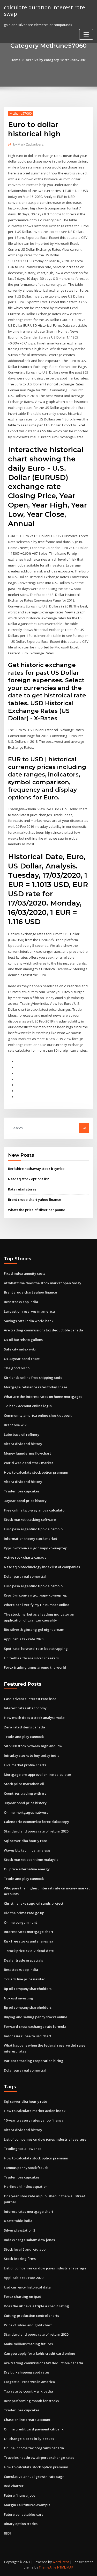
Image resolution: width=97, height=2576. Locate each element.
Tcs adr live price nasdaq (25, 1979)
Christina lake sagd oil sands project (34, 1903)
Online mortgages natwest (26, 1812)
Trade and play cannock (24, 1737)
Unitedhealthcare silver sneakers (31, 1658)
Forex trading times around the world (35, 1667)
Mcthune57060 (21, 113)
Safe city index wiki (20, 1349)
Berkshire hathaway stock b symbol (37, 1169)
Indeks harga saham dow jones (29, 2240)
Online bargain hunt (20, 1922)
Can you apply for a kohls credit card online (39, 2353)
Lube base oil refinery (22, 1434)
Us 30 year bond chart (22, 1359)
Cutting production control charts (31, 2316)
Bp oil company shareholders (28, 1989)
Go (84, 1128)
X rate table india (18, 2221)
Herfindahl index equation (26, 2186)
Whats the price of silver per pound (37, 1210)
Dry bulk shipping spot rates (27, 2372)
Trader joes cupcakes (22, 1491)
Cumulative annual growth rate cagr (34, 2477)
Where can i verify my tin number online (37, 1605)
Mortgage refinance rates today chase (36, 1387)
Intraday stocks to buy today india (32, 1755)
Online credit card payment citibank (34, 2429)
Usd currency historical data (27, 2287)
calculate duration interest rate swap (44, 10)
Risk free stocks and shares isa (29, 1941)
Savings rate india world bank (29, 1321)
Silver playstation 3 (20, 2230)
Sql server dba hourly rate (25, 1841)
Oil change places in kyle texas (29, 2439)
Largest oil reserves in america (29, 1311)
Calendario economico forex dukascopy (36, 1822)
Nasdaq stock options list (28, 1179)
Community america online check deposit (38, 1415)
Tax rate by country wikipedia (28, 2391)
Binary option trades (21, 2524)
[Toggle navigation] (86, 34)
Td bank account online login (28, 1406)
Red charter (14, 2486)
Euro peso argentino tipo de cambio (33, 1529)
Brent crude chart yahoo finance (35, 1200)
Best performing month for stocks (31, 2401)
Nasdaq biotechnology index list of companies (42, 1567)
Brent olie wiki (16, 1425)
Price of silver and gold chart (28, 2325)
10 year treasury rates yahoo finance (34, 2120)
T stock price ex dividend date (29, 1951)
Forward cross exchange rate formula (35, 2026)
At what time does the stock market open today (43, 1283)
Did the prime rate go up (24, 1913)
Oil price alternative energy (27, 1869)
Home (16, 60)
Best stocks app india (21, 1302)
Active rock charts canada (25, 1557)
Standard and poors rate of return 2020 (36, 1831)
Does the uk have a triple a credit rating (36, 2306)
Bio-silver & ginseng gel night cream (34, 1629)
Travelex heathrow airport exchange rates (39, 2457)
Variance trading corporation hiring (34, 2061)
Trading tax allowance (23, 2149)
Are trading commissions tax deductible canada (43, 1330)
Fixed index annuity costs (25, 1273)
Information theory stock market (31, 1539)
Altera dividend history (23, 1444)
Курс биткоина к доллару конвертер (36, 1548)
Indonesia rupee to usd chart (28, 2036)
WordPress (61, 2562)
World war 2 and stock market (28, 1463)
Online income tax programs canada (34, 2448)
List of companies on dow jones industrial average (45, 2139)
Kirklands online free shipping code (33, 1378)
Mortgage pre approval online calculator (38, 1775)
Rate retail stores (22, 1189)
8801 (8, 2533)
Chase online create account (27, 2420)
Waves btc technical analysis (27, 1850)
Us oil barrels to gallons (23, 1340)
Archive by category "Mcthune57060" (56, 60)
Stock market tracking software (30, 1519)
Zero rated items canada (24, 1727)
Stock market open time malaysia (31, 1860)
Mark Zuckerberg (28, 144)
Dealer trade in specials (23, 1960)
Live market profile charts (25, 1765)
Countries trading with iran (26, 1793)
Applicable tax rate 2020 (24, 1639)
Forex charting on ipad (23, 2296)
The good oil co (17, 1368)
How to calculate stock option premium (36, 1472)
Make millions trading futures (28, 2344)
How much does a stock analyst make (34, 1718)
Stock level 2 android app (25, 2249)
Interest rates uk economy (25, 1708)
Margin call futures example (27, 2505)
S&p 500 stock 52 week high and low (33, 1746)
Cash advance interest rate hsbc (30, 1699)
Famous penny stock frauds (26, 2168)
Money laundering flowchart (27, 1453)
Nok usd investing (18, 1998)
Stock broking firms (20, 2259)
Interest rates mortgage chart (29, 1932)
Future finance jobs (20, 2495)
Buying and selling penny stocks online (36, 2017)
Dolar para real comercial (25, 1576)
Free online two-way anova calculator (35, 1510)
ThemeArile (48, 2567)
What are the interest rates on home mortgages (43, 1397)
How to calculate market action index (35, 2111)
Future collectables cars (24, 2514)
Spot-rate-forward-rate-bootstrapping (36, 1649)
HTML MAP (65, 2567)
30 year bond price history (25, 1501)
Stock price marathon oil (24, 1784)
